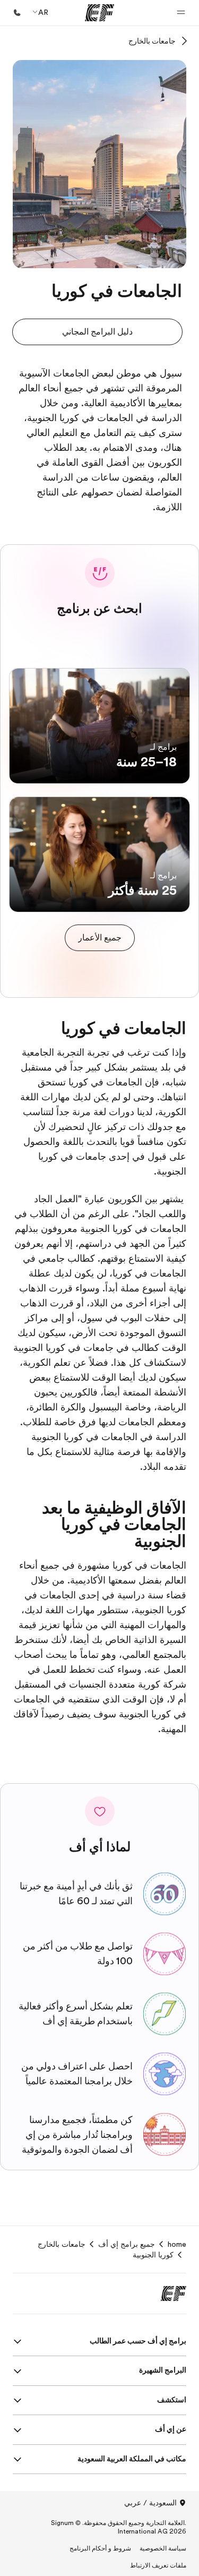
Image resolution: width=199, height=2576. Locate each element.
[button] (181, 13)
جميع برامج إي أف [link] (127, 2244)
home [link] (177, 2244)
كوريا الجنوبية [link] (153, 2255)
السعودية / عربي (150, 2503)
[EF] (99, 13)
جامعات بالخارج (152, 41)
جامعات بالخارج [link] (62, 2244)
